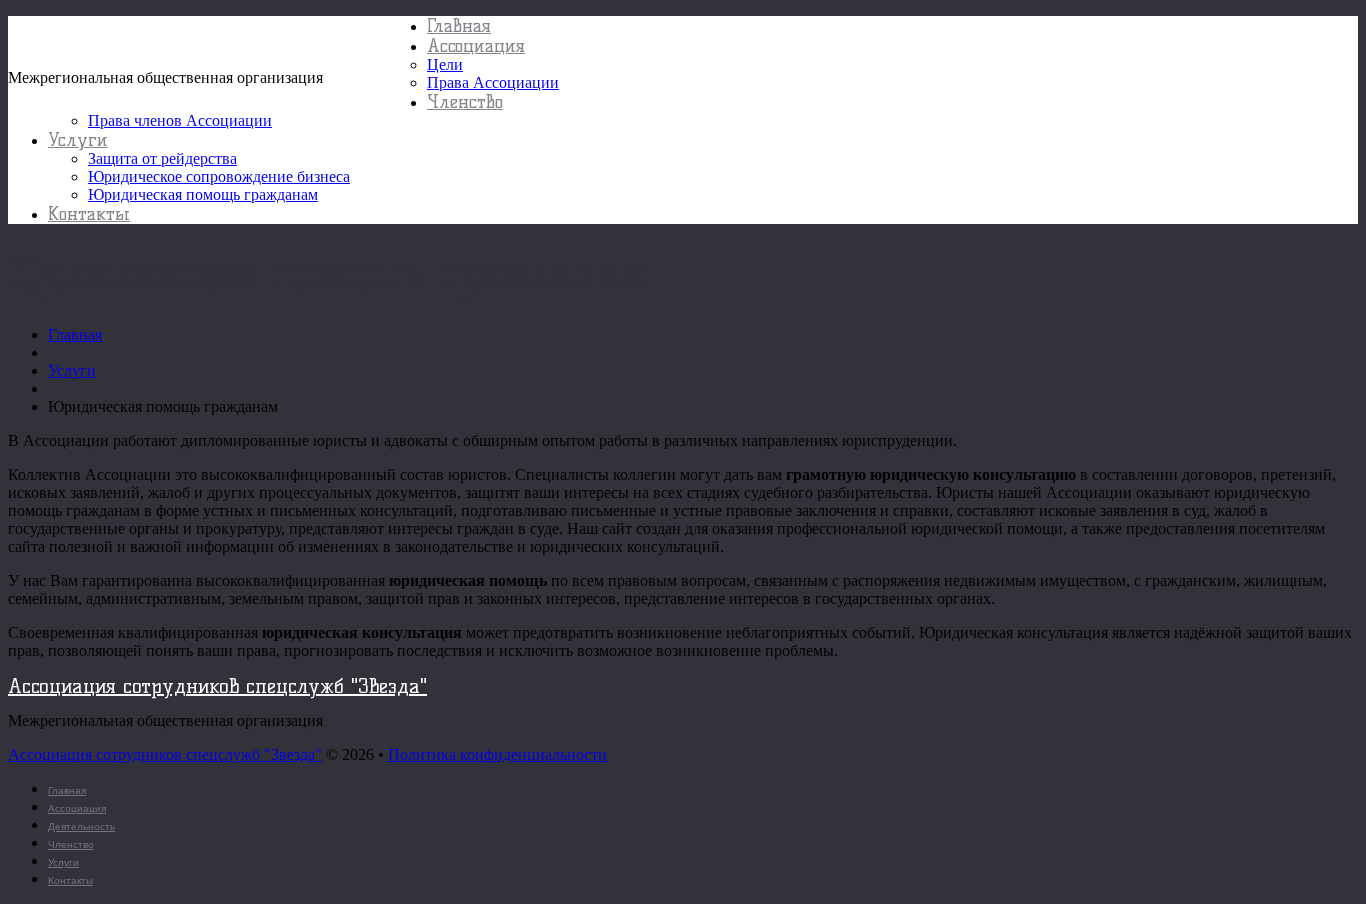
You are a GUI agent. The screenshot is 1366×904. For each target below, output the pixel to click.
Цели (445, 64)
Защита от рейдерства (162, 158)
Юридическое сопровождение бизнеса (219, 176)
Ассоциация (476, 46)
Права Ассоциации (493, 82)
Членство (465, 102)
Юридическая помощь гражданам (203, 194)
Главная (459, 26)
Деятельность (81, 826)
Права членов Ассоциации (180, 120)
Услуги (78, 140)
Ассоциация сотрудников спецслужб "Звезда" (217, 43)
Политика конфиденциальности (497, 754)
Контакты (89, 214)
